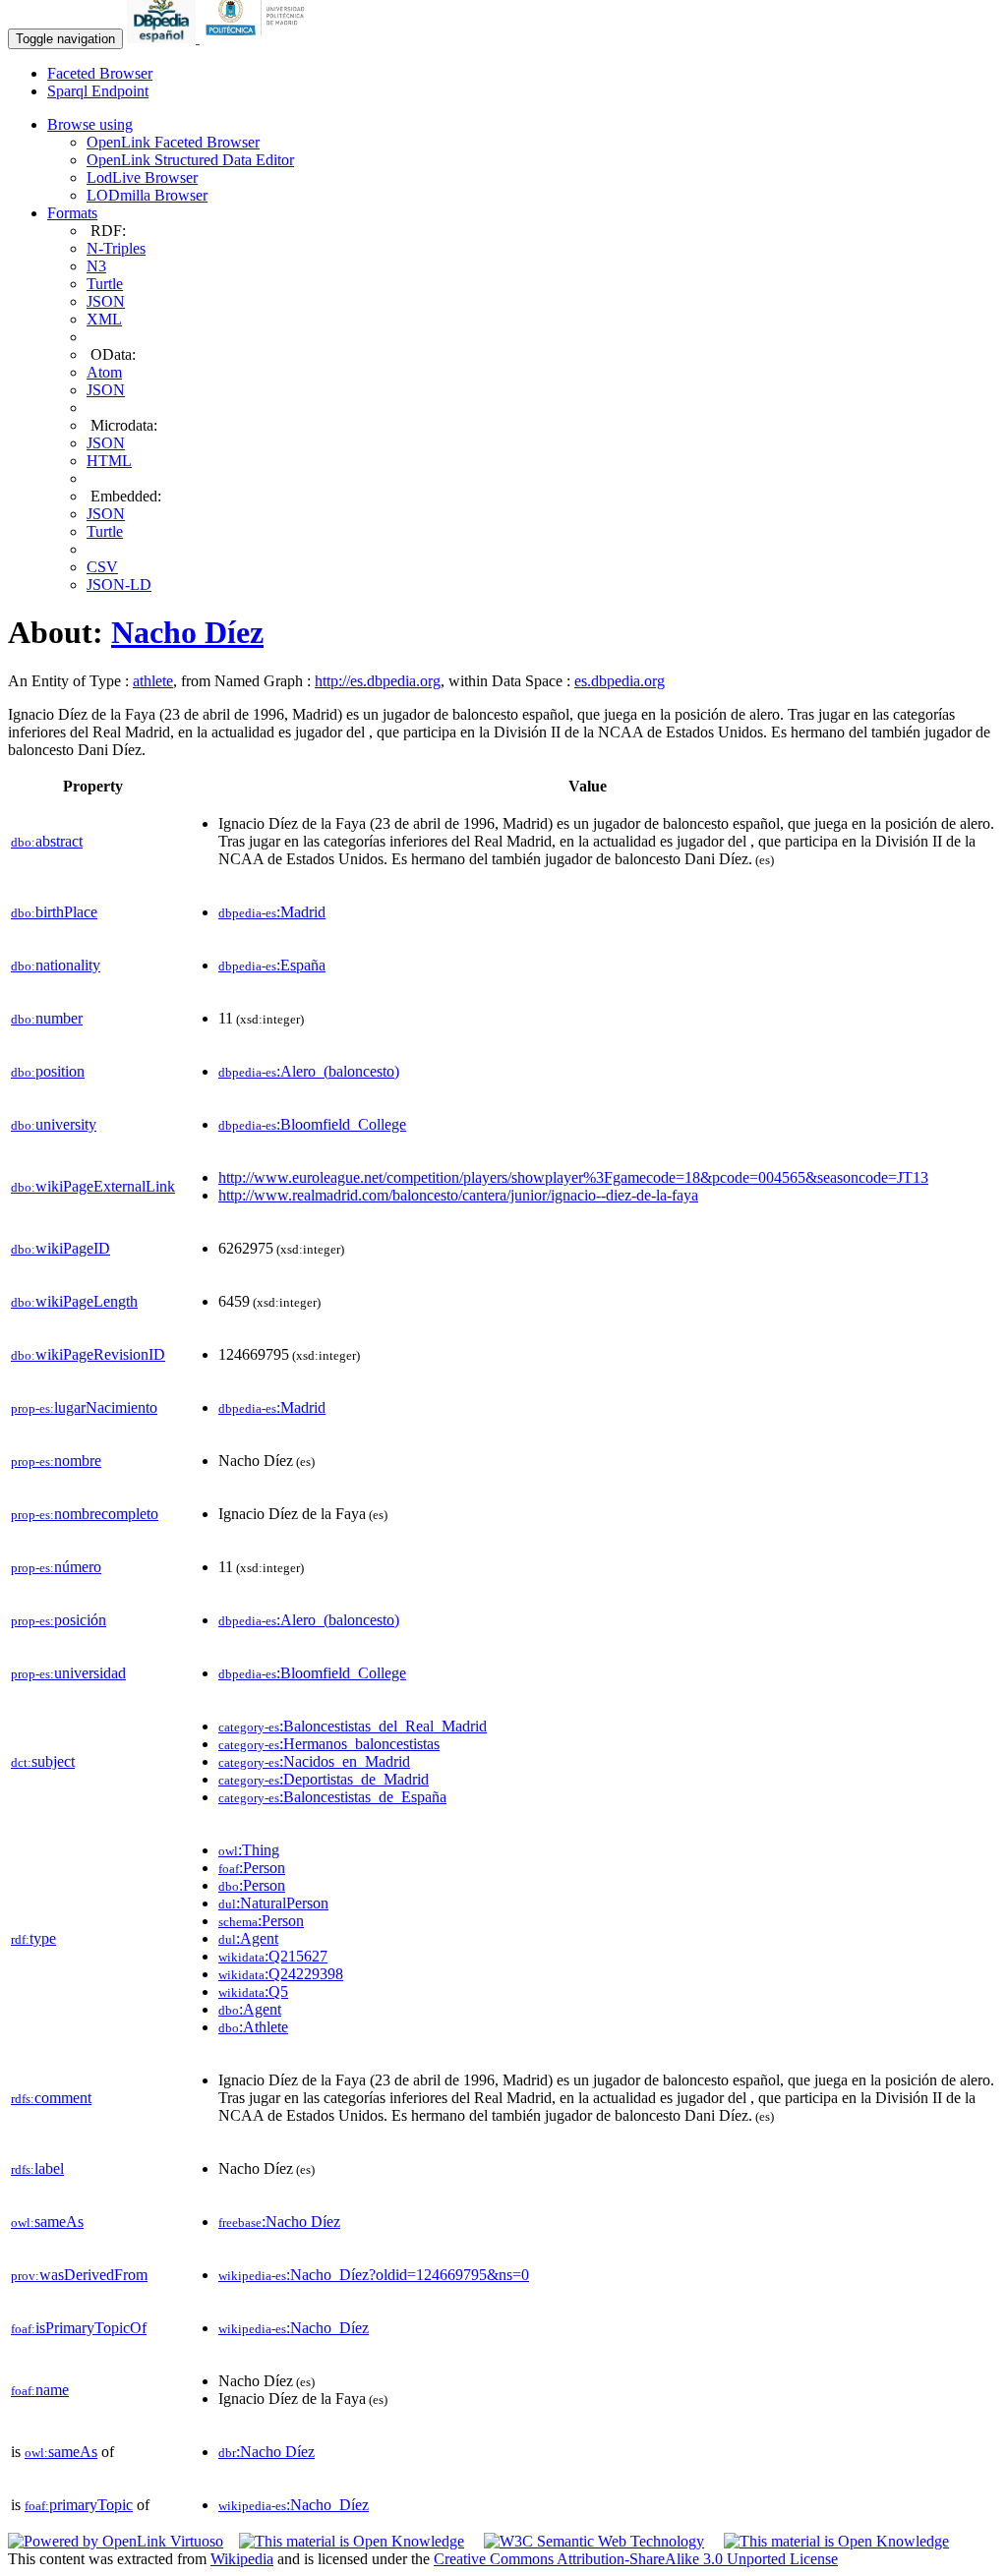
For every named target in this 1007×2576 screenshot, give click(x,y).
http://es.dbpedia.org (378, 681)
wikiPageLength (74, 1301)
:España (272, 965)
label (37, 2168)
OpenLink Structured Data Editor (190, 160)
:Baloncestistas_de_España (332, 1797)
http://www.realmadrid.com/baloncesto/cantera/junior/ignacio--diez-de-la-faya (458, 1195)
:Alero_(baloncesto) (309, 1071)
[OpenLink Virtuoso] (116, 2541)
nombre (56, 1461)
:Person (252, 1868)
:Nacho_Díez (294, 2328)
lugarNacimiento (84, 1407)
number (47, 1018)
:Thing (249, 1850)
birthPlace (54, 912)
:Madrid (272, 912)
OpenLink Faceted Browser (173, 142)
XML (104, 319)
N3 (96, 266)
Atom (104, 372)
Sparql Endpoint (98, 91)
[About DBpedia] (163, 38)
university (54, 1124)
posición (59, 1620)
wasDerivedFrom (79, 2275)
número (56, 1567)
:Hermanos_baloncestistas (329, 1744)
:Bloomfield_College (312, 1124)
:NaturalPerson (273, 1903)
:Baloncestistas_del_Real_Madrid (353, 1726)
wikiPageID (60, 1248)
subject (43, 1761)
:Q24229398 (281, 1974)
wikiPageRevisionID (88, 1354)
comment (51, 2098)
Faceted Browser (100, 73)
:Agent (248, 1938)
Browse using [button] (90, 124)
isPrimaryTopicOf (79, 2328)
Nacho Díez (187, 632)
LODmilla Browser (147, 195)
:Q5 (253, 1991)
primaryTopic (79, 2505)
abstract (47, 841)
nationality (56, 965)
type (33, 1938)
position (48, 1071)
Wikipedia (242, 2559)
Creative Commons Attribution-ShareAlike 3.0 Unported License (636, 2559)
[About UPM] (259, 38)
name (40, 2390)
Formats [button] (72, 213)
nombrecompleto (85, 1514)
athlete (153, 681)
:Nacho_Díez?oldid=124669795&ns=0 (374, 2275)
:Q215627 (273, 1956)
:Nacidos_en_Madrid (314, 1761)
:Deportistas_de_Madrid (324, 1779)
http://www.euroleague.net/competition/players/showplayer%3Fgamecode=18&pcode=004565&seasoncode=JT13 (573, 1177)
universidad (68, 1673)
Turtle (105, 284)
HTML (109, 461)
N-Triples (116, 248)
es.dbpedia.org (620, 681)
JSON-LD (119, 585)
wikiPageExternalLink (93, 1186)
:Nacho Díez (279, 2222)
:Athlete (253, 2027)
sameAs (47, 2222)
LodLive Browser (142, 177)
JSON (106, 301)
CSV (102, 567)
